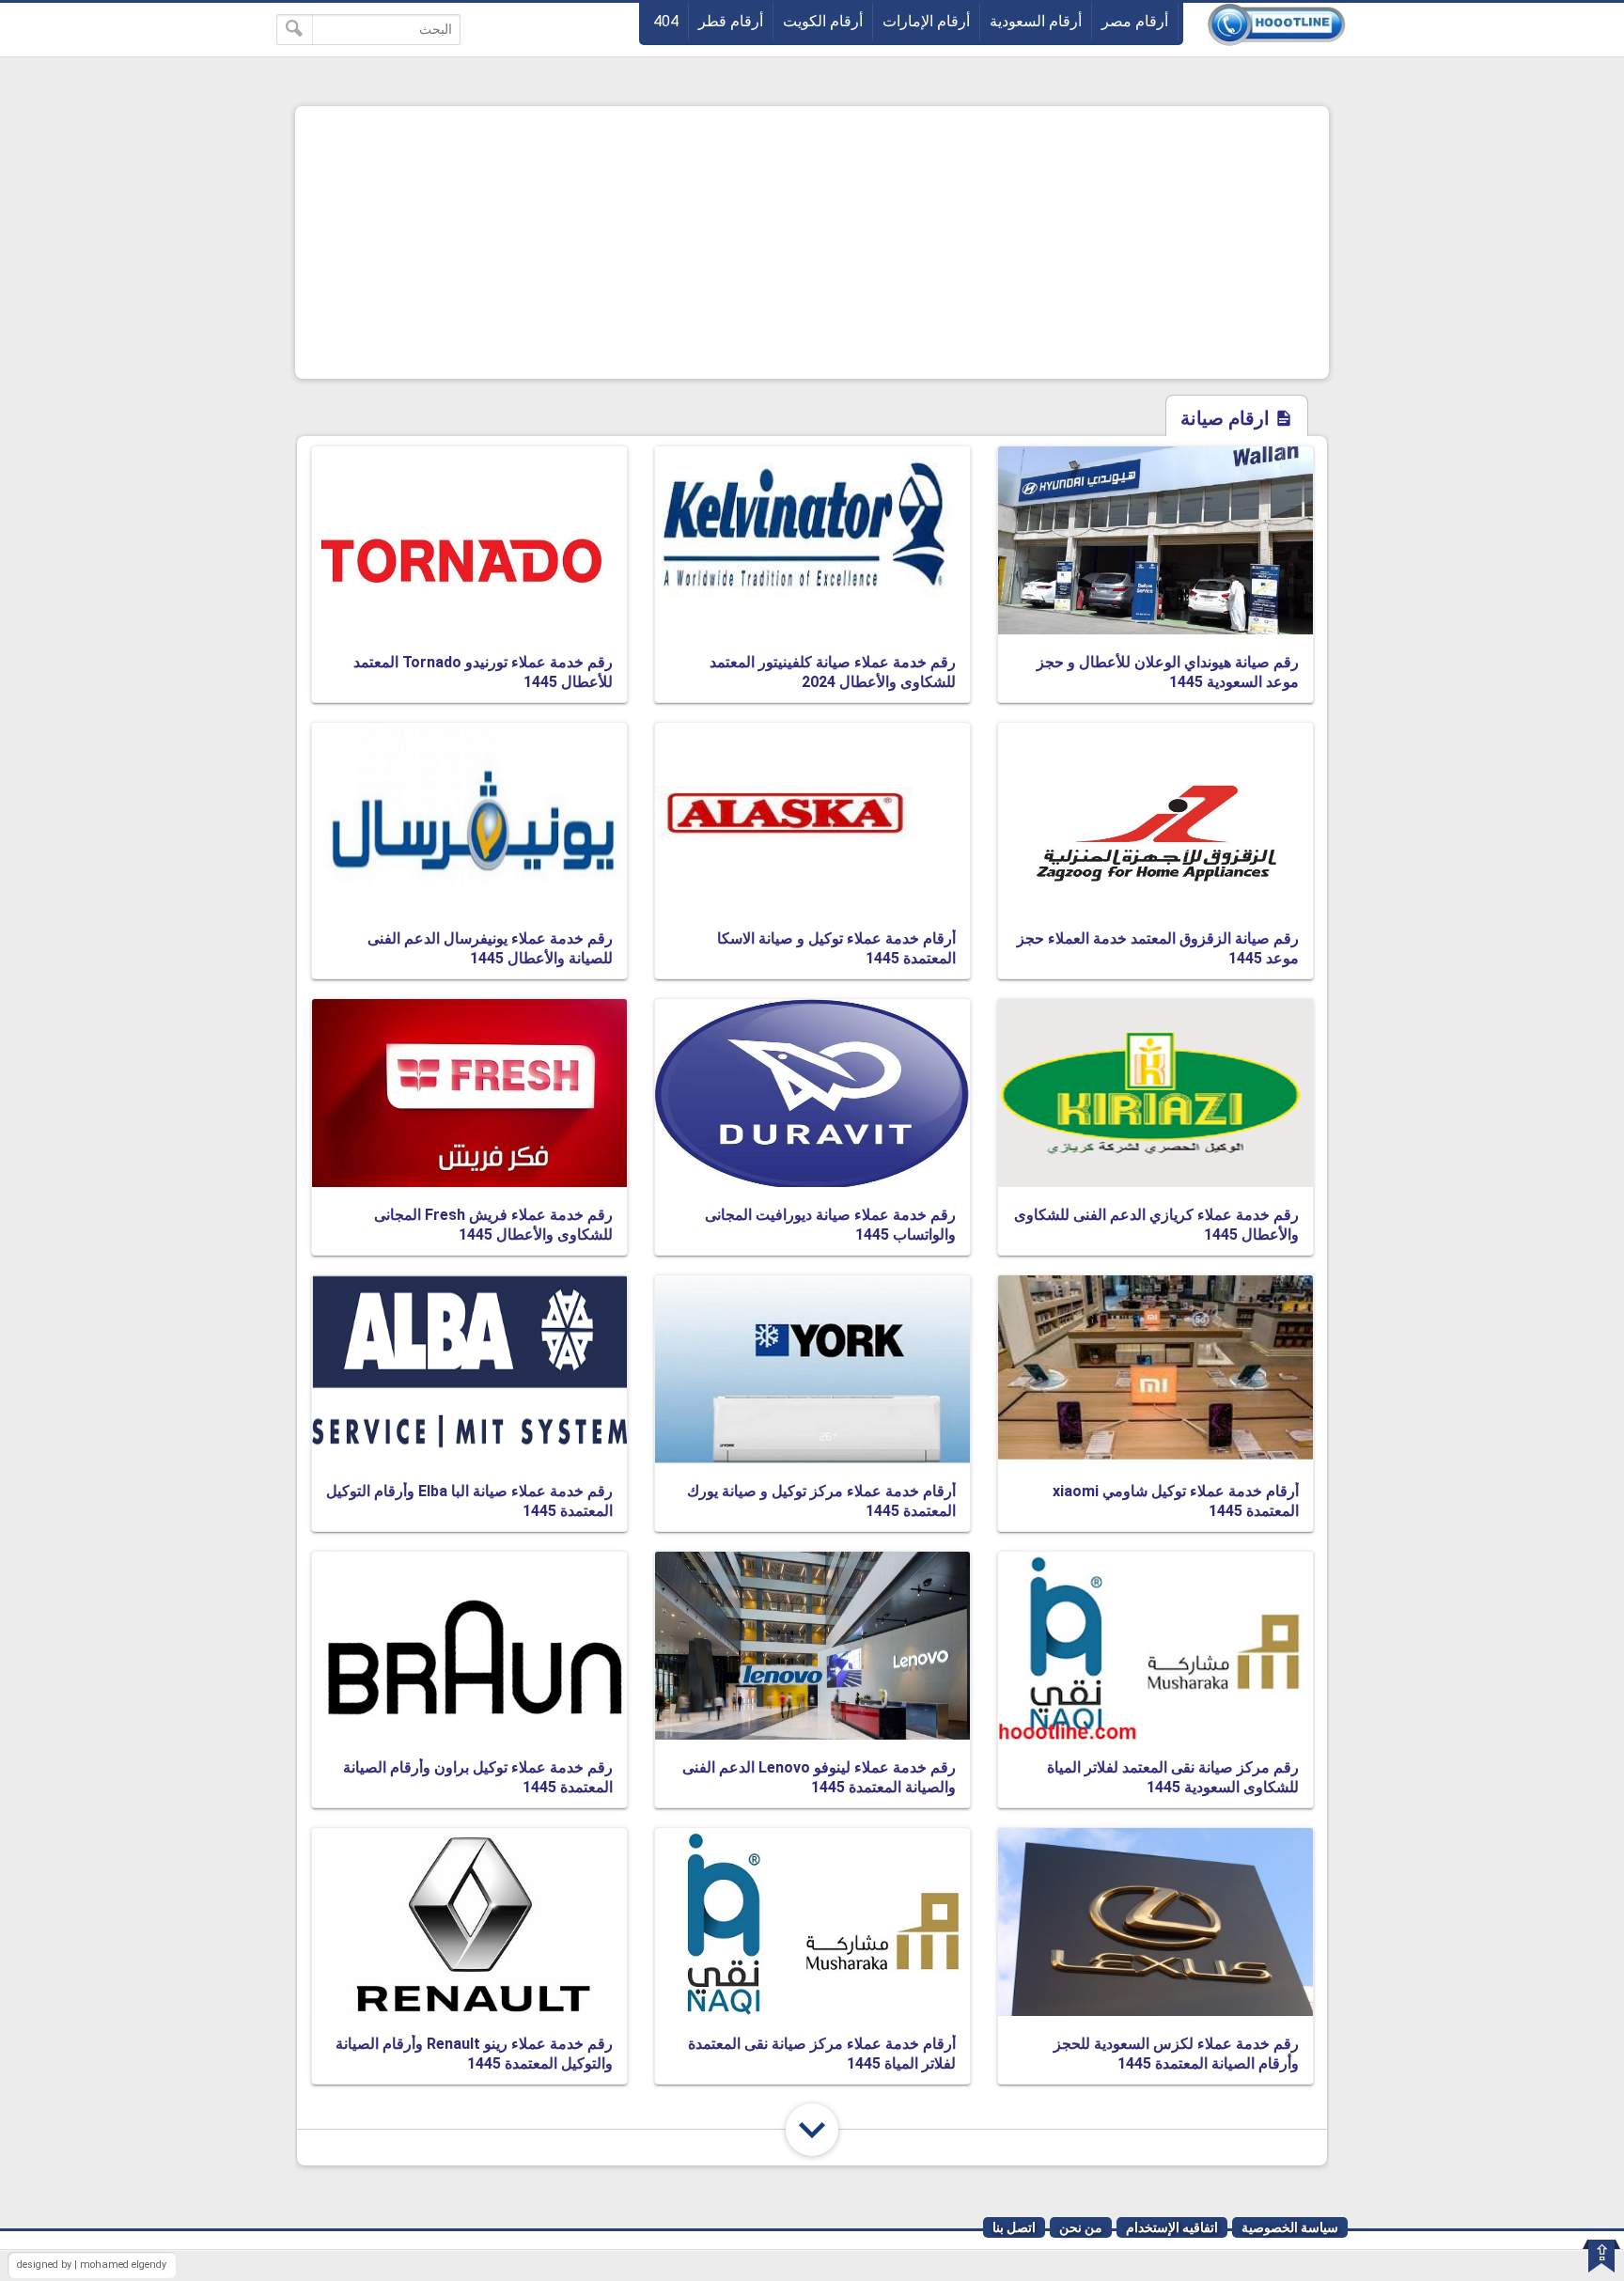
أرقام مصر (1135, 21)
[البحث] (295, 30)
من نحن (1081, 2227)
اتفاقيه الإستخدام (1172, 2227)
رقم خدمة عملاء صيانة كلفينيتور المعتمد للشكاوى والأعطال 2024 (833, 672)
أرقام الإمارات (926, 21)
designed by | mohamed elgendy (92, 2265)
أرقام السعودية (1036, 21)
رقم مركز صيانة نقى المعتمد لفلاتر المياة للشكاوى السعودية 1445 (1173, 1777)
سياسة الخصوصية (1290, 2227)
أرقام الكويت (823, 21)
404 (666, 21)
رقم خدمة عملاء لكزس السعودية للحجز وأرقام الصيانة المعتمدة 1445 (1176, 2054)
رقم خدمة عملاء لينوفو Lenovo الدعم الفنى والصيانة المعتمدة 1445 (819, 1777)
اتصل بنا (1014, 2227)
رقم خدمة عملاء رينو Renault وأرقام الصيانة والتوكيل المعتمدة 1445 (474, 2054)
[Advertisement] (812, 242)
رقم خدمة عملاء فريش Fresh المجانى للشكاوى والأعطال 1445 (493, 1225)
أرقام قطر (731, 21)
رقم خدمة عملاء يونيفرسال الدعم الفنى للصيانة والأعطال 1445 (490, 948)
